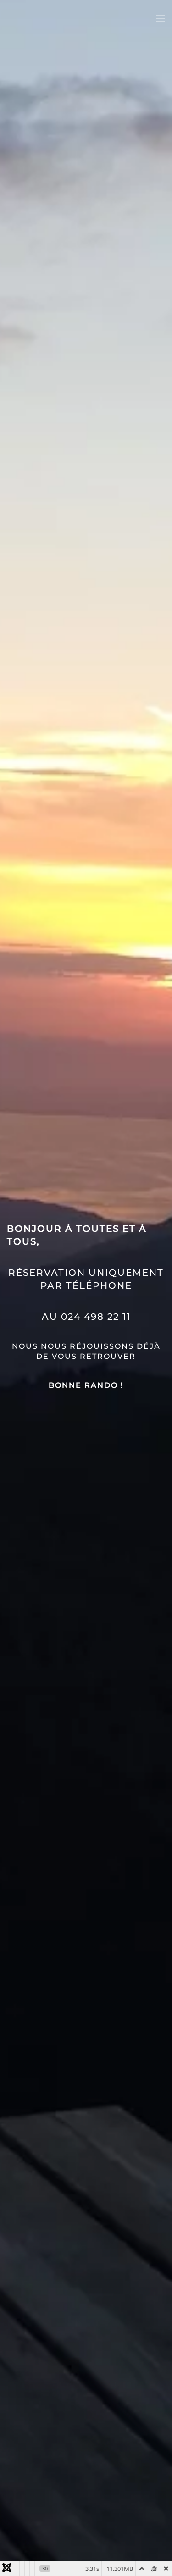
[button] (161, 18)
